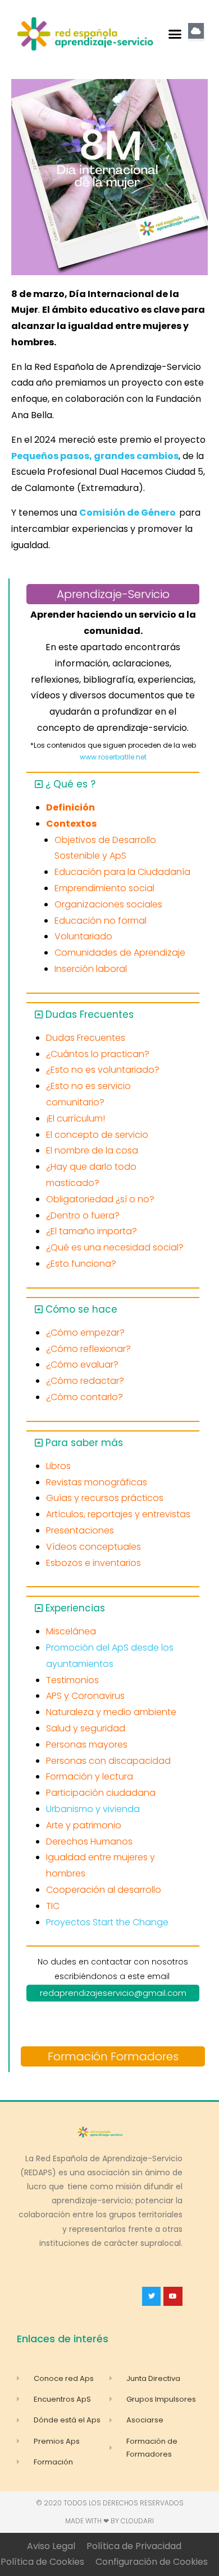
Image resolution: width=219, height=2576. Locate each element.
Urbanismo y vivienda (93, 1809)
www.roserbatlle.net (113, 757)
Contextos (71, 824)
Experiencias (75, 1608)
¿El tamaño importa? (92, 1231)
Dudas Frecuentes (90, 1014)
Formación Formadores (113, 2056)
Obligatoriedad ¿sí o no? (100, 1199)
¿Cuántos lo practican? (98, 1054)
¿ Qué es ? (70, 784)
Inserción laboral (91, 969)
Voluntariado (83, 936)
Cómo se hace (81, 1309)
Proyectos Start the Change (107, 1922)
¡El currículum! (76, 1118)
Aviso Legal (51, 2546)
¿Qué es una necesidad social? (115, 1247)
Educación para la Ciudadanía (122, 872)
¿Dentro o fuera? (83, 1215)
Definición (70, 807)
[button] (175, 34)
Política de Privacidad (134, 2546)
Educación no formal (101, 921)
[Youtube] (173, 2296)
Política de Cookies (42, 2562)
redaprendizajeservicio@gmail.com (113, 1993)
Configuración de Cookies (152, 2562)
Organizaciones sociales (108, 904)
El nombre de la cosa (92, 1150)
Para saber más (84, 1443)
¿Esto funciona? (81, 1264)
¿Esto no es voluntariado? (103, 1070)
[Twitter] (152, 2296)
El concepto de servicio (97, 1135)
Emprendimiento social (104, 888)
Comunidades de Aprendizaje (120, 953)
